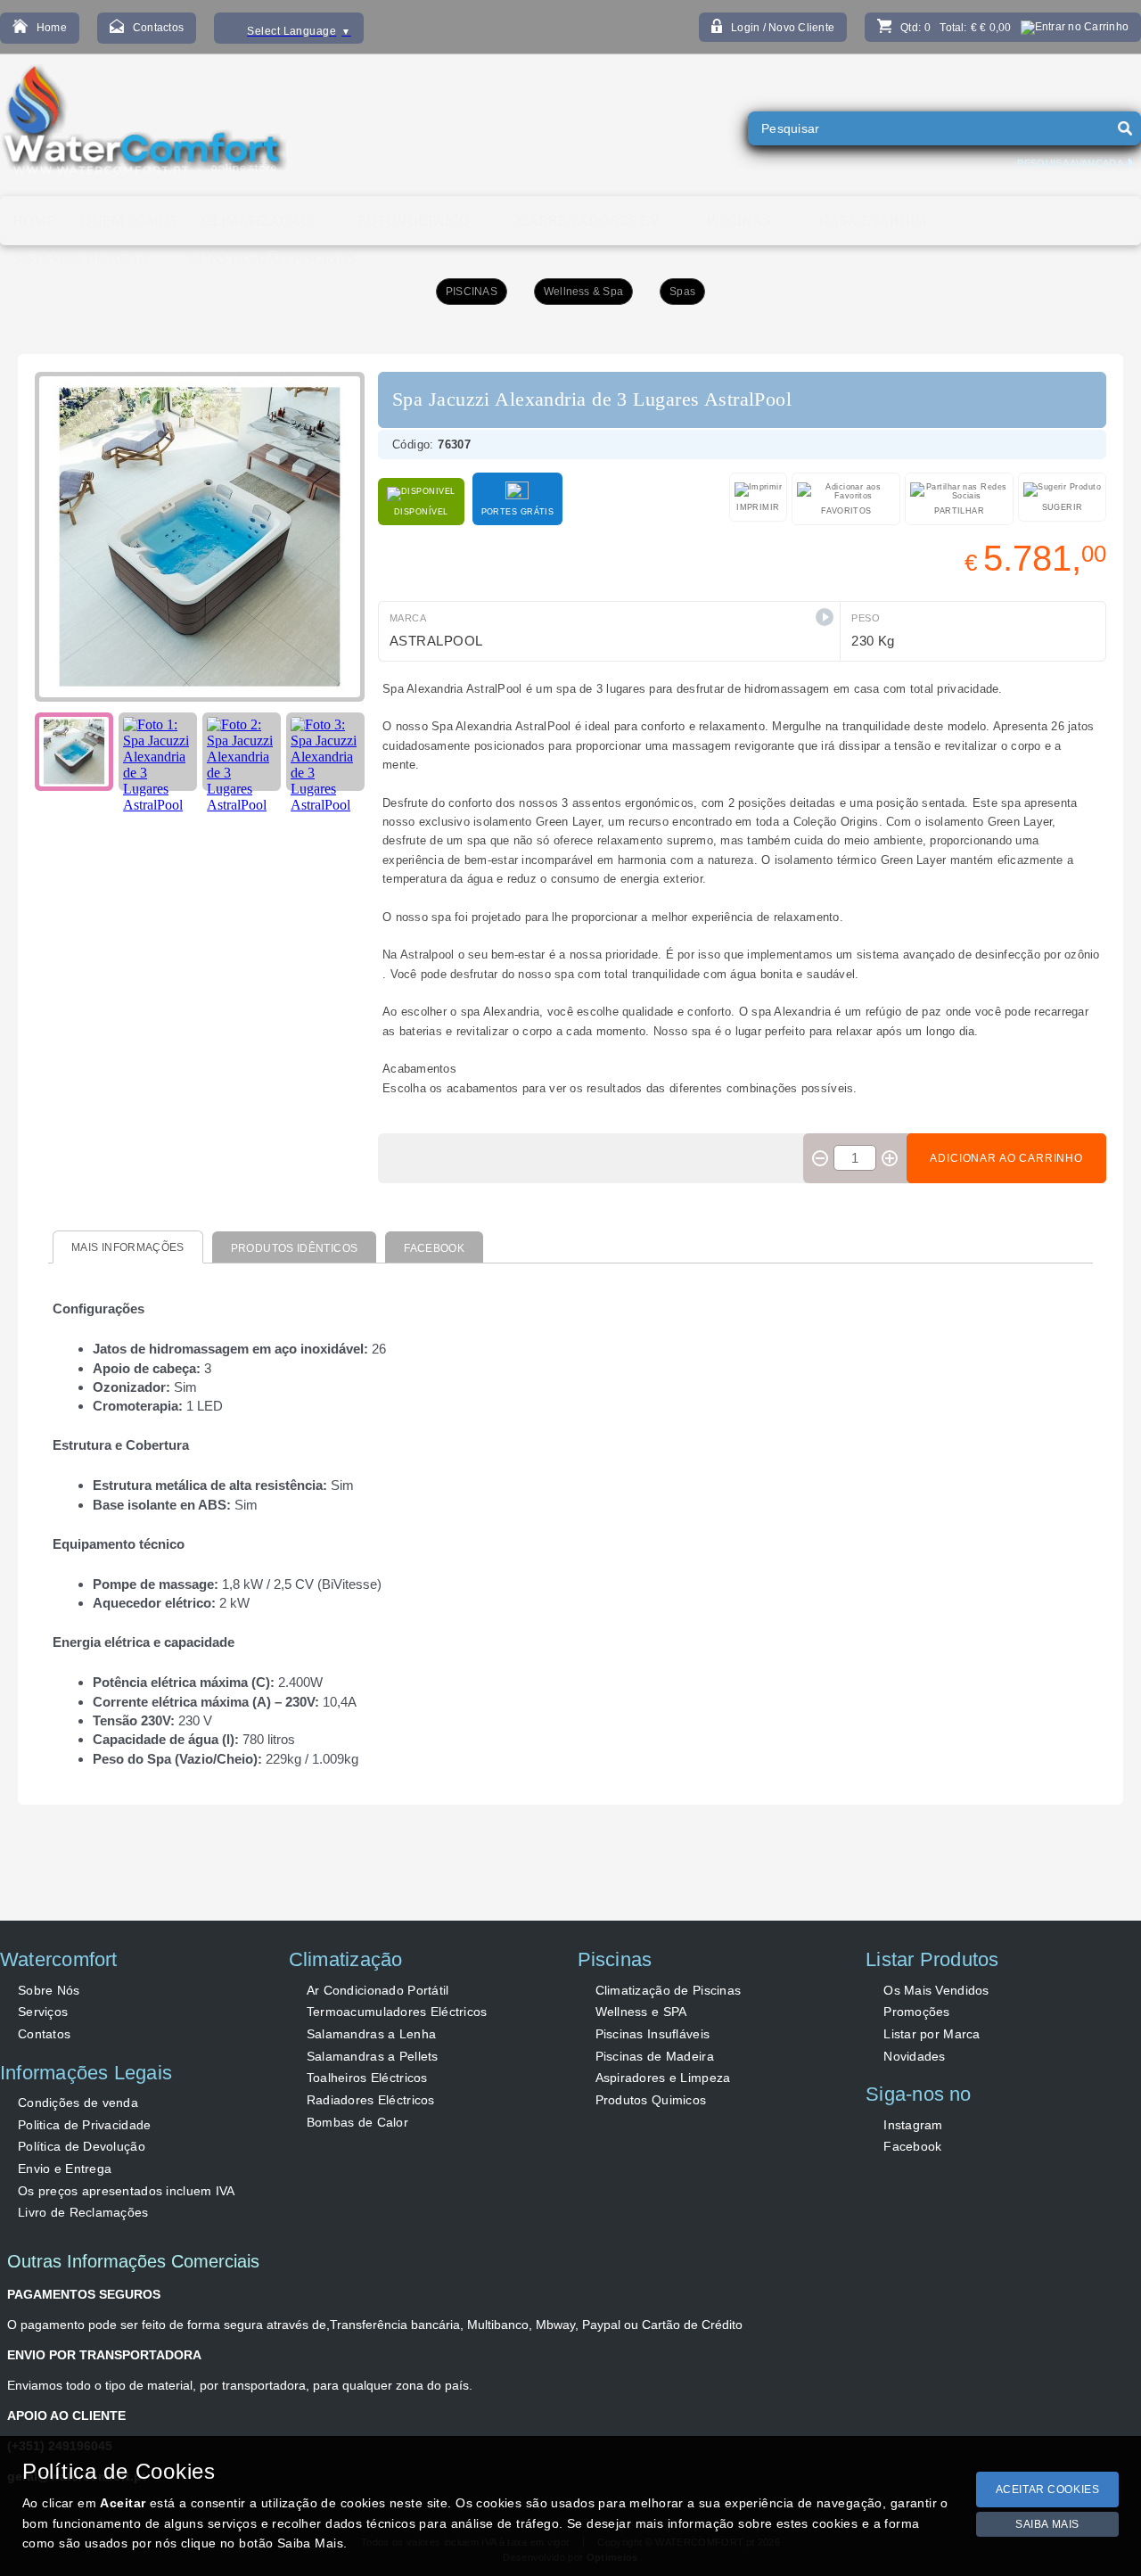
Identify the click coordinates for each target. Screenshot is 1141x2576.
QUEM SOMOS (129, 221)
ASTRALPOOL (436, 641)
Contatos (44, 2034)
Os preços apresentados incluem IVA (127, 2191)
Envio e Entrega (65, 2169)
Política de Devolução (82, 2146)
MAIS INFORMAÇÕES (128, 1247)
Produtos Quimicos (651, 2100)
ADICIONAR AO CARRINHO (1006, 1158)
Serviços (43, 2012)
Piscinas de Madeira (655, 2056)
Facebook (912, 2146)
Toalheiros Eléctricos (367, 2078)
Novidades (915, 2056)
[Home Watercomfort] (144, 125)
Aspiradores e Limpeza (663, 2078)
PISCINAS (472, 292)
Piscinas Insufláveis (653, 2034)
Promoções (917, 2012)
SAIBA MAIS (1047, 2524)
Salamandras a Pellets (373, 2056)
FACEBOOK (434, 1248)
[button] (825, 617)
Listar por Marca (932, 2034)
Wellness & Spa (583, 292)
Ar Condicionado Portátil (378, 1990)
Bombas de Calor (357, 2122)
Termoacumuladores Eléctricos (397, 2012)
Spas (682, 292)
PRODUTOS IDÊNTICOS (294, 1248)
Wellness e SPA (641, 2012)
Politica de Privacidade (84, 2125)
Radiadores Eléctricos (371, 2100)
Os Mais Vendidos (936, 1990)
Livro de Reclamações (83, 2212)
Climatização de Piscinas (669, 1990)
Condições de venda (78, 2103)
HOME (34, 221)
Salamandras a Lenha (371, 2034)
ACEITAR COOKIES (1048, 2490)
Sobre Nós (49, 1990)
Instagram (913, 2125)
